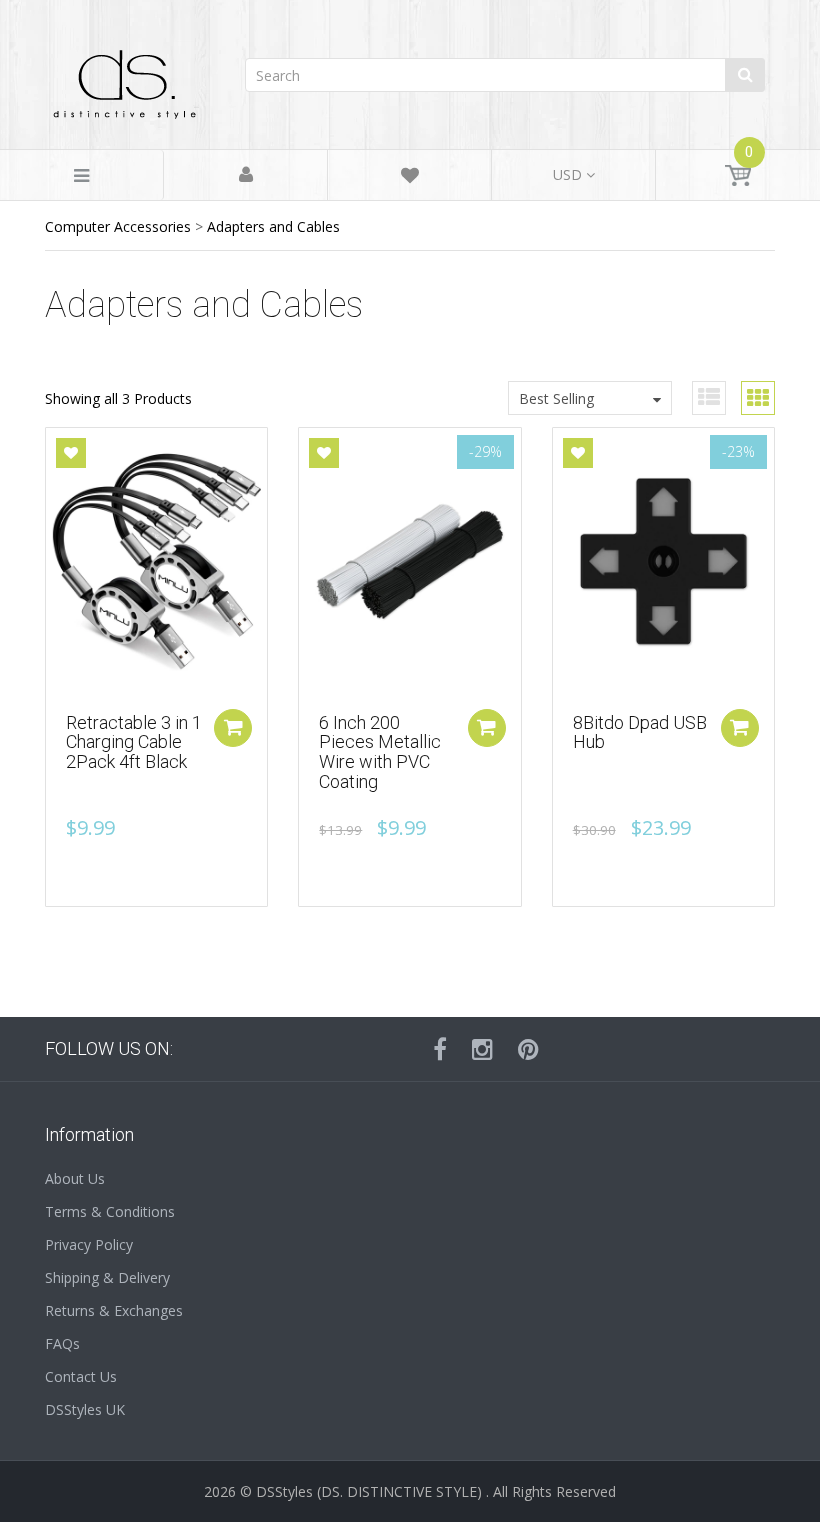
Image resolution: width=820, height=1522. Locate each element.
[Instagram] (482, 1049)
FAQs (62, 1343)
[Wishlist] (410, 178)
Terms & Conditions (110, 1211)
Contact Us (81, 1376)
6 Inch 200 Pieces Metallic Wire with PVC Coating (380, 752)
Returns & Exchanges (114, 1310)
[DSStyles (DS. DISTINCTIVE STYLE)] (125, 79)
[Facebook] (440, 1049)
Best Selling (556, 398)
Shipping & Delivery (107, 1277)
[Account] (246, 175)
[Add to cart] (233, 728)
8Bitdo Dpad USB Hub (640, 732)
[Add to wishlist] (71, 453)
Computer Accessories (118, 226)
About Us (75, 1178)
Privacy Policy (89, 1244)
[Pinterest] (528, 1049)
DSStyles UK (85, 1409)
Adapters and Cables (273, 226)
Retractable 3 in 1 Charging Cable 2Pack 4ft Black (134, 742)
